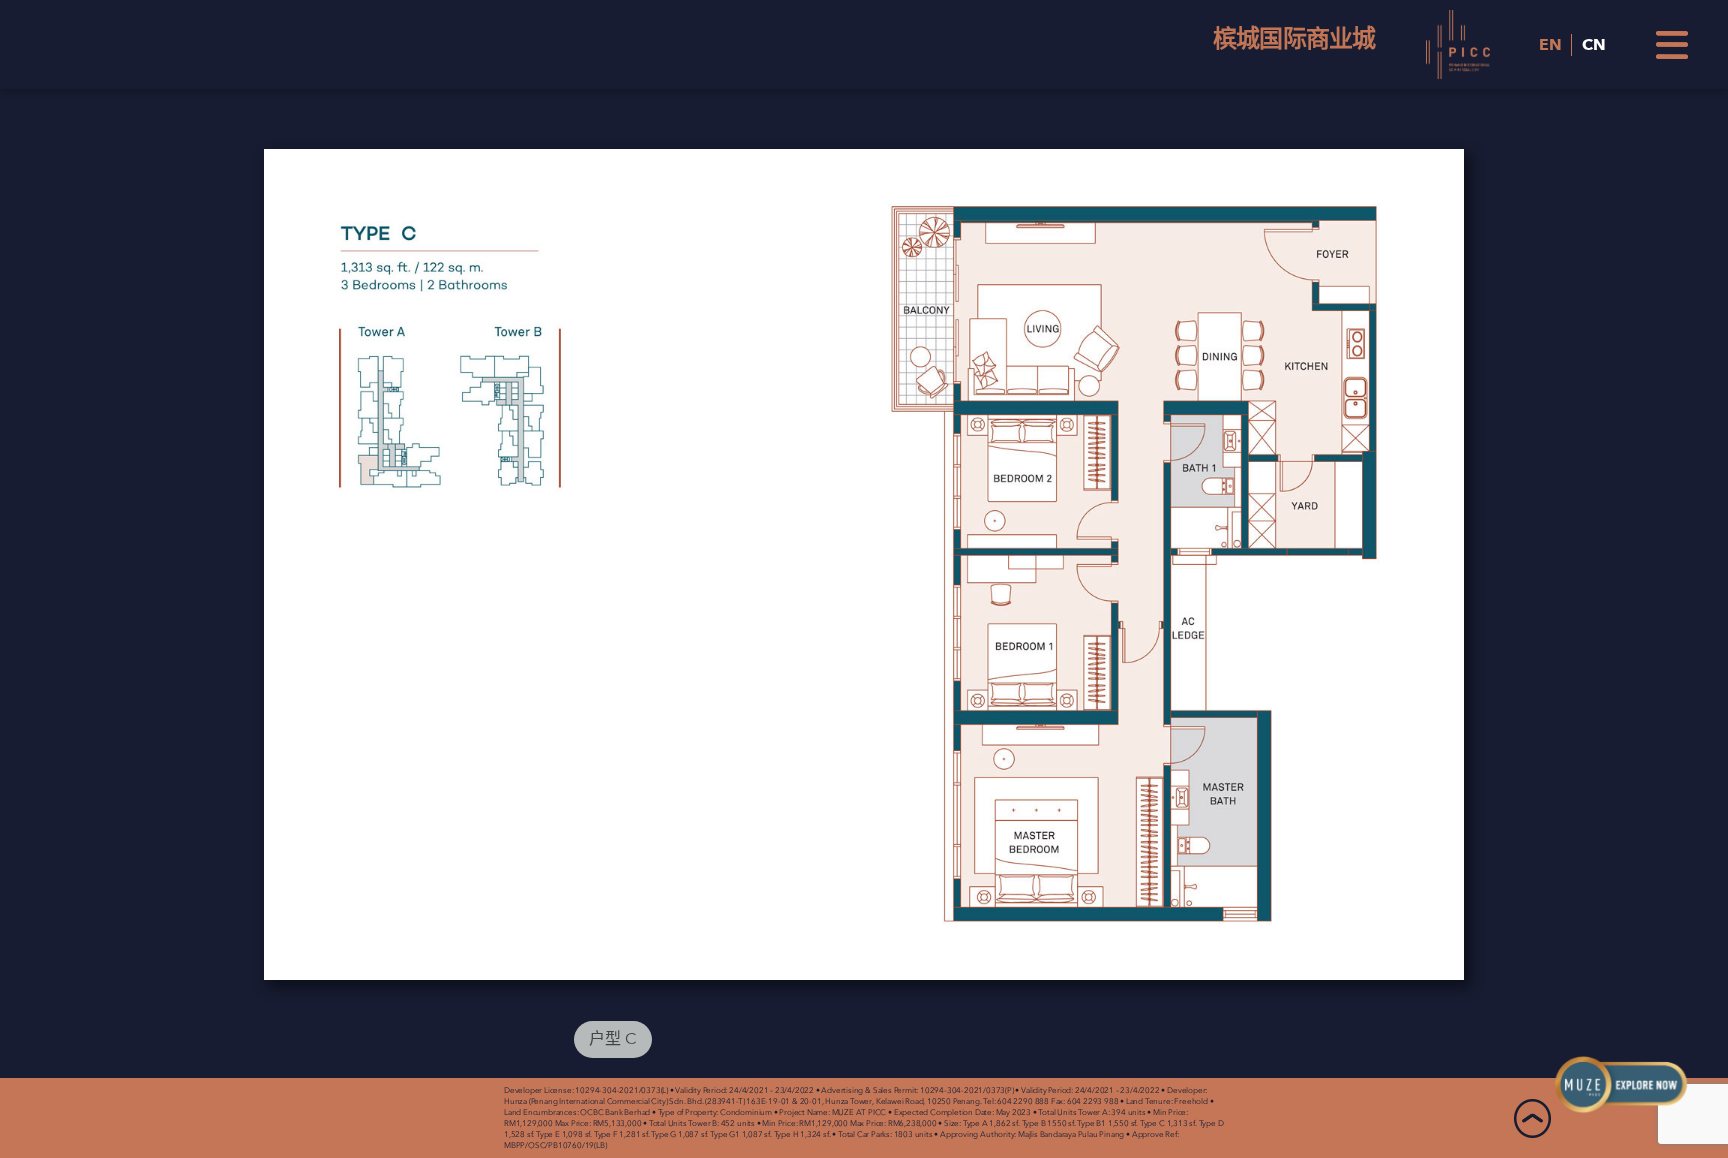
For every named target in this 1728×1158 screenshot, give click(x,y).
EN (1550, 45)
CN (1594, 45)
